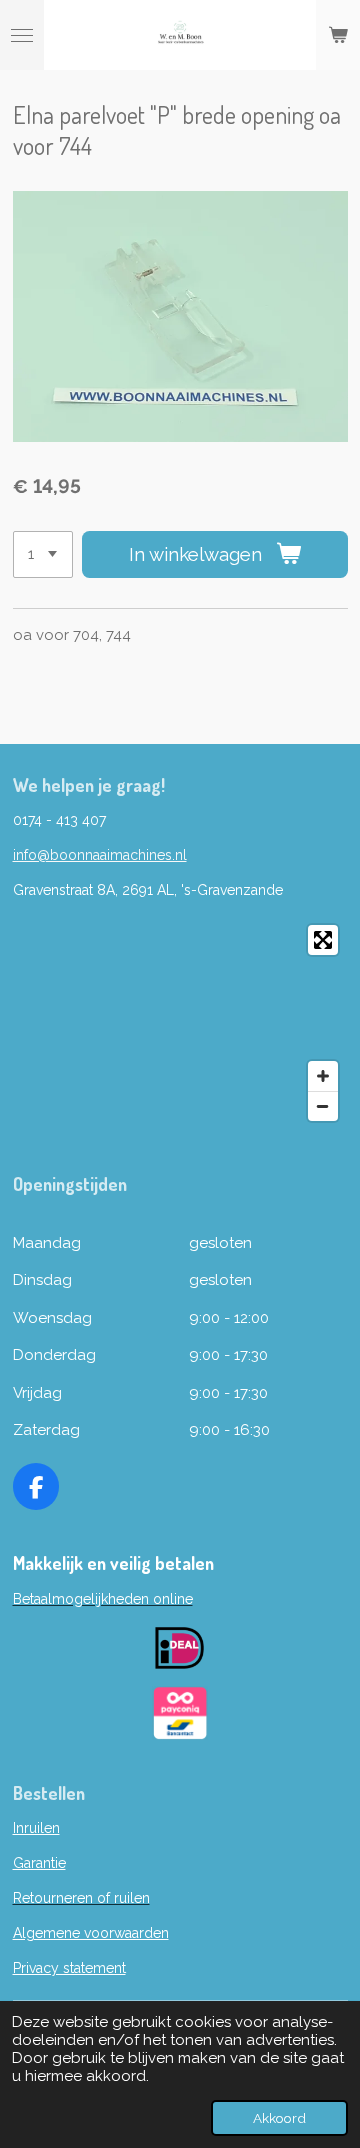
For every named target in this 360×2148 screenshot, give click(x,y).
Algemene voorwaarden (91, 1933)
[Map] (180, 1023)
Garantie (39, 1863)
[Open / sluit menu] (22, 35)
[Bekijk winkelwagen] (338, 35)
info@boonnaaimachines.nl (100, 855)
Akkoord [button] (279, 2118)
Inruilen (36, 1828)
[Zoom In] (323, 1076)
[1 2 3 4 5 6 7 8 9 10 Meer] (43, 554)
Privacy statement (69, 1968)
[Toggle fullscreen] (323, 940)
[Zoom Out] (323, 1106)
